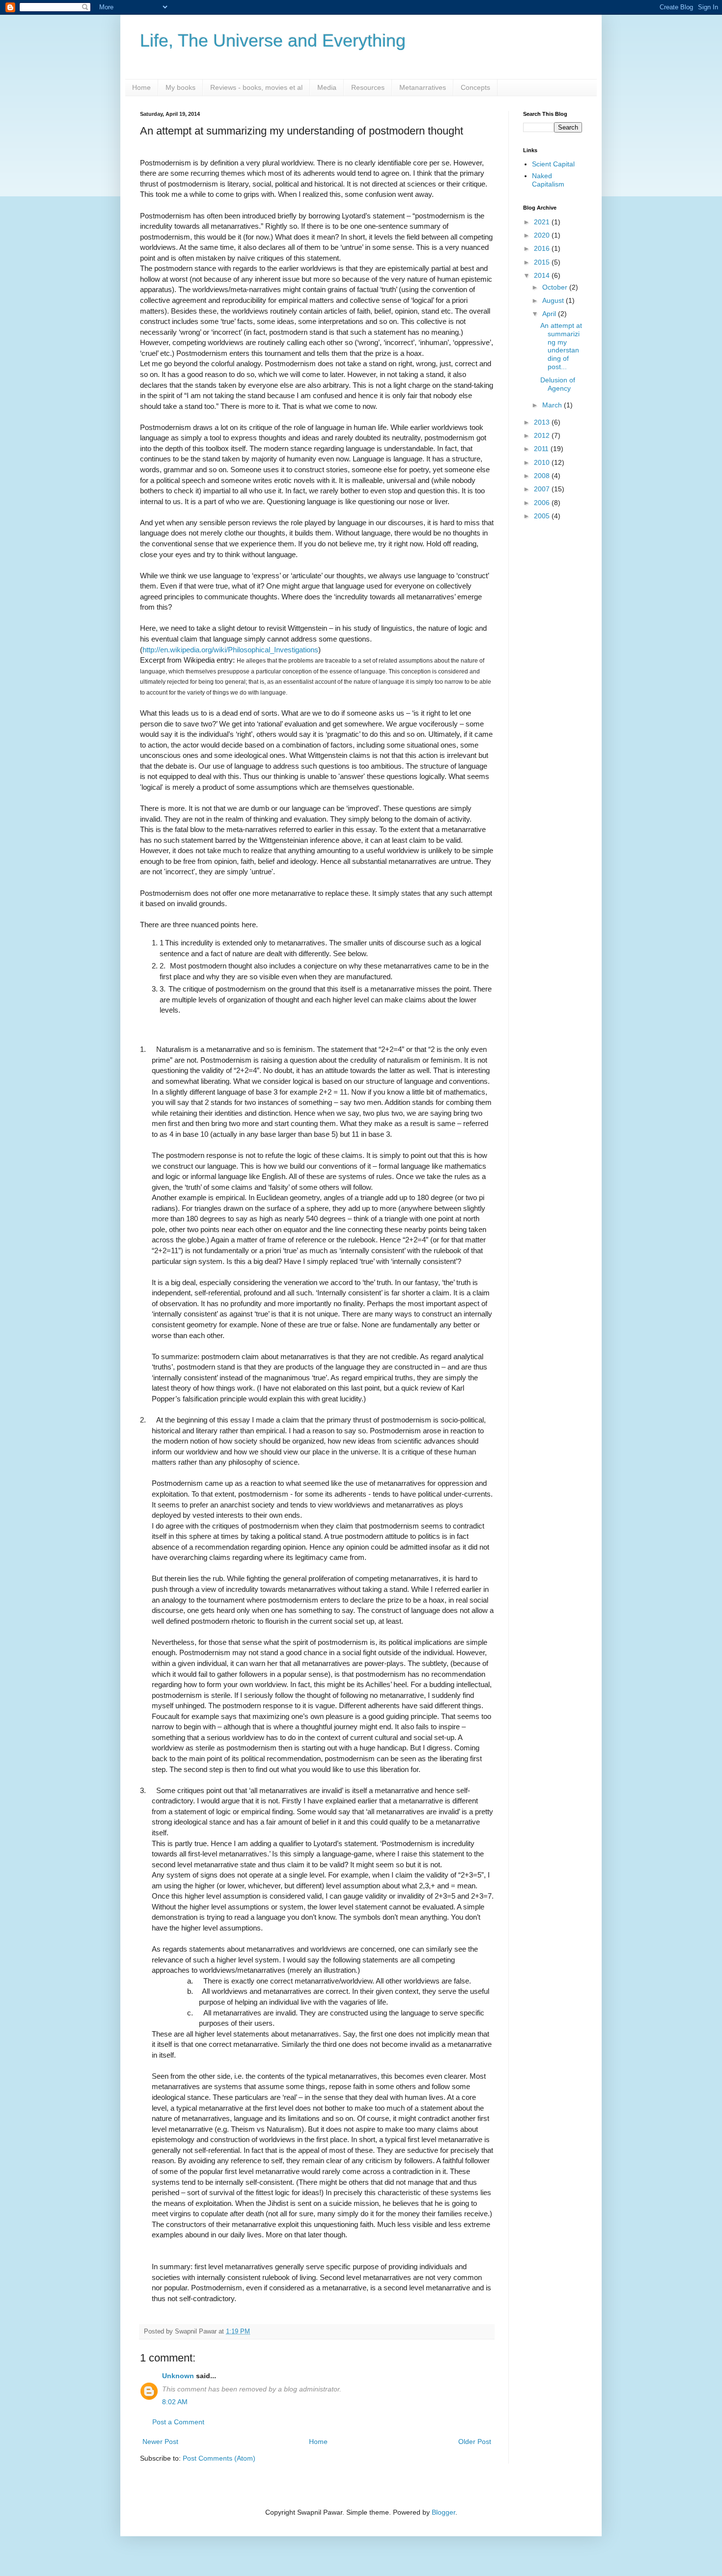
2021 (543, 222)
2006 (543, 503)
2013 (543, 422)
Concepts (475, 87)
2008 (543, 476)
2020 (543, 235)
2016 (543, 248)
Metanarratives (423, 87)
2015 (543, 262)
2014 (543, 275)
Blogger (444, 2512)
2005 (543, 516)
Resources (368, 87)
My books (180, 87)
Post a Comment (178, 2422)
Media (327, 87)
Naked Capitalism (548, 180)
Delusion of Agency (558, 384)
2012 (543, 435)
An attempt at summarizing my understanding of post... (561, 346)
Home (141, 87)
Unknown (178, 2376)
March (553, 405)
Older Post (475, 2442)
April (550, 314)
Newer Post (160, 2442)
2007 (543, 489)
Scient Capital (553, 164)
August (554, 300)
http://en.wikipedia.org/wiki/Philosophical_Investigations (230, 650)
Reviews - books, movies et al (256, 87)
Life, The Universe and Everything (273, 40)
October (556, 287)
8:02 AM (175, 2402)
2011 (542, 449)
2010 (543, 462)
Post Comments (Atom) (219, 2458)
